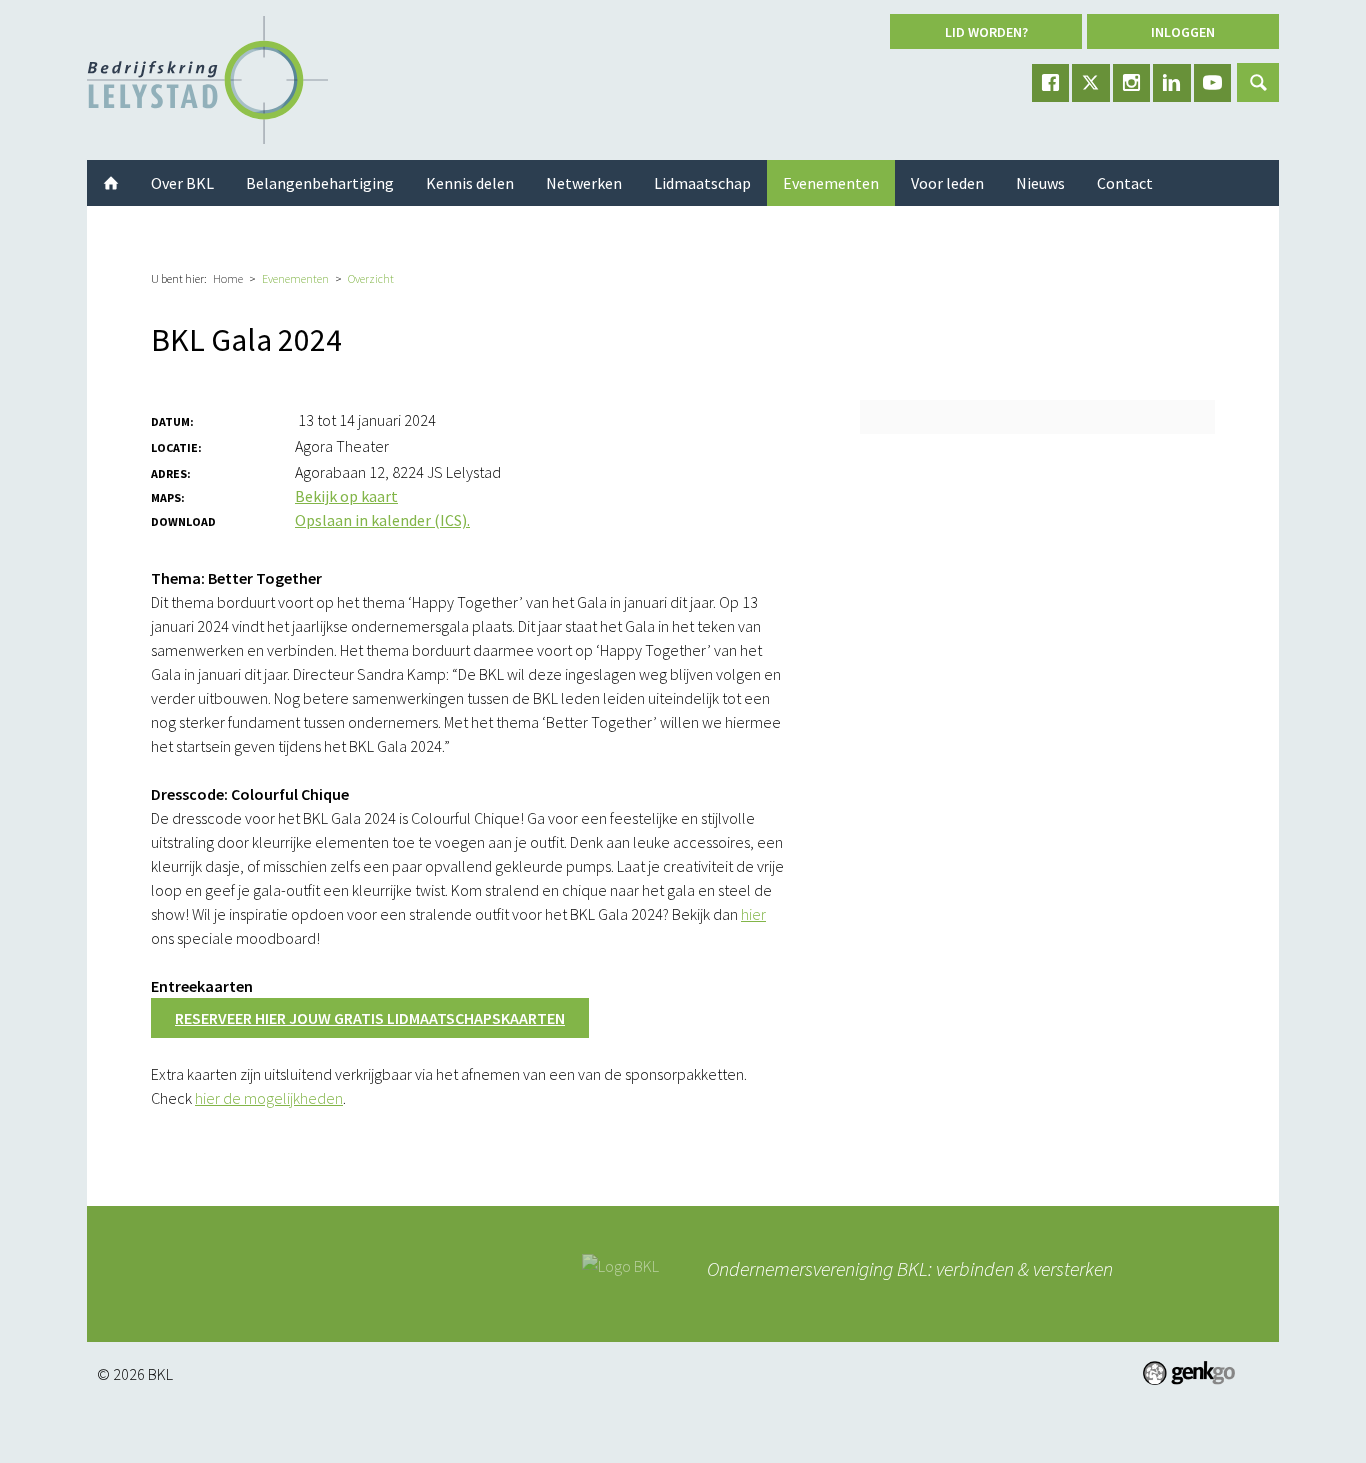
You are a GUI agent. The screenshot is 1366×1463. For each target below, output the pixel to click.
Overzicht (371, 278)
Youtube (1213, 83)
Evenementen (295, 278)
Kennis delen (470, 183)
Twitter (1091, 83)
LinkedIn (1172, 83)
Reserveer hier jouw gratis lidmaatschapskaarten (370, 1018)
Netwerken (584, 183)
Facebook (1051, 83)
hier (753, 914)
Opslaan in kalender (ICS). (382, 520)
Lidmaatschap (702, 183)
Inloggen (1183, 32)
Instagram (1132, 83)
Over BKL (182, 183)
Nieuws (1040, 183)
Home (228, 278)
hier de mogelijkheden (269, 1098)
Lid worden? (986, 32)
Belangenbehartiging (320, 183)
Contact (1125, 183)
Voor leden (947, 183)
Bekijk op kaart (346, 496)
